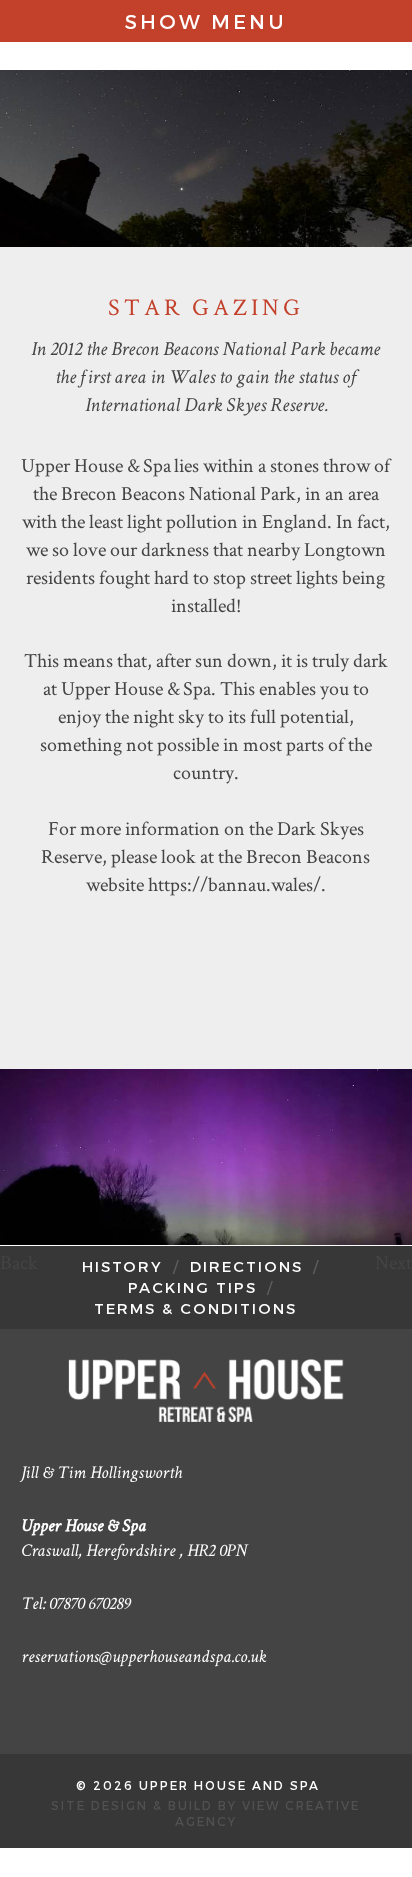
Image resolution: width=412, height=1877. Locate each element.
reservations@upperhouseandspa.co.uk (144, 1658)
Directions (246, 1266)
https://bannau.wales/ (234, 884)
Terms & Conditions (195, 1308)
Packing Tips (192, 1287)
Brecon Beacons (308, 856)
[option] (206, 1157)
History (122, 1266)
